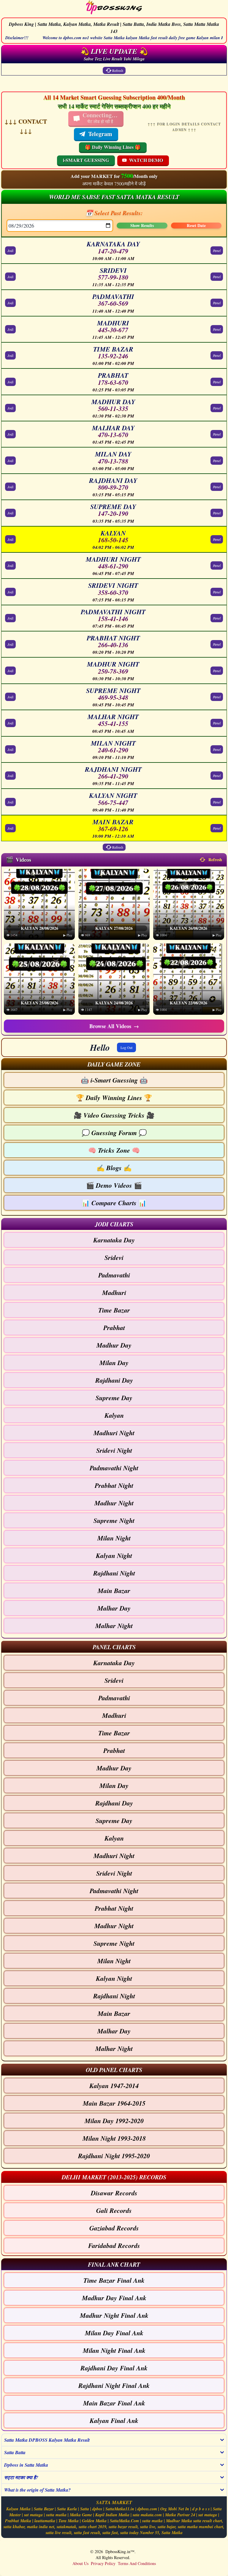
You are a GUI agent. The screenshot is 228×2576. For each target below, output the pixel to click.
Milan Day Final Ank (114, 2333)
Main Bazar (114, 1590)
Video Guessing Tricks (114, 1115)
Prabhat (114, 1328)
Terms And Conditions (137, 2563)
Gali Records (114, 2210)
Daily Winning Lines (114, 1098)
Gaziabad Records (114, 2228)
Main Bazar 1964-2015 (114, 2103)
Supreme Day (114, 1398)
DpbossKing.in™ (120, 2551)
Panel (217, 250)
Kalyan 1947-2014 (114, 2086)
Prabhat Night (114, 1485)
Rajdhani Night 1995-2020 (114, 2156)
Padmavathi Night (114, 1468)
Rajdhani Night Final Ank (114, 2385)
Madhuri (114, 1292)
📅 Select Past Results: (114, 213)
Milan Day (114, 1363)
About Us (80, 2563)
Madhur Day (114, 1345)
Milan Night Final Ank (114, 2350)
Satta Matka (172, 2533)
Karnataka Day (114, 1240)
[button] (114, 1064)
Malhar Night (114, 1626)
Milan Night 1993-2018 (114, 2138)
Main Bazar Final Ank (114, 2403)
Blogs (114, 1168)
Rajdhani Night (114, 1573)
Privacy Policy (103, 2563)
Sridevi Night (114, 1450)
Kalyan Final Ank (114, 2420)
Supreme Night (114, 1520)
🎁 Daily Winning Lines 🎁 (113, 147)
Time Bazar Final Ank (114, 2280)
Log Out (126, 1047)
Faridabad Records (114, 2245)
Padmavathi (114, 1275)
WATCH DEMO (146, 160)
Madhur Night (114, 1503)
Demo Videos (114, 1185)
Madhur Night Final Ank (114, 2315)
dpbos (97, 2509)
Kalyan (114, 1415)
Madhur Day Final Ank (114, 2298)
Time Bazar (114, 1310)
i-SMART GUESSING (86, 160)
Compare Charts (114, 1203)
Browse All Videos (114, 1026)
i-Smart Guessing (114, 1080)
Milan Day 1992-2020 (114, 2121)
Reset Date (196, 226)
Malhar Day (114, 1608)
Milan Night (114, 1538)
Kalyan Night (114, 1555)
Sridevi (114, 1257)
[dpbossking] (114, 8)
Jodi (10, 250)
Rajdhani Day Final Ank (114, 2368)
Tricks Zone (114, 1150)
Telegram (100, 134)
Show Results (142, 226)
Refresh (118, 70)
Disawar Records (114, 2193)
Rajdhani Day (114, 1380)
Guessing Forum (114, 1133)
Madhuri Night (114, 1433)
